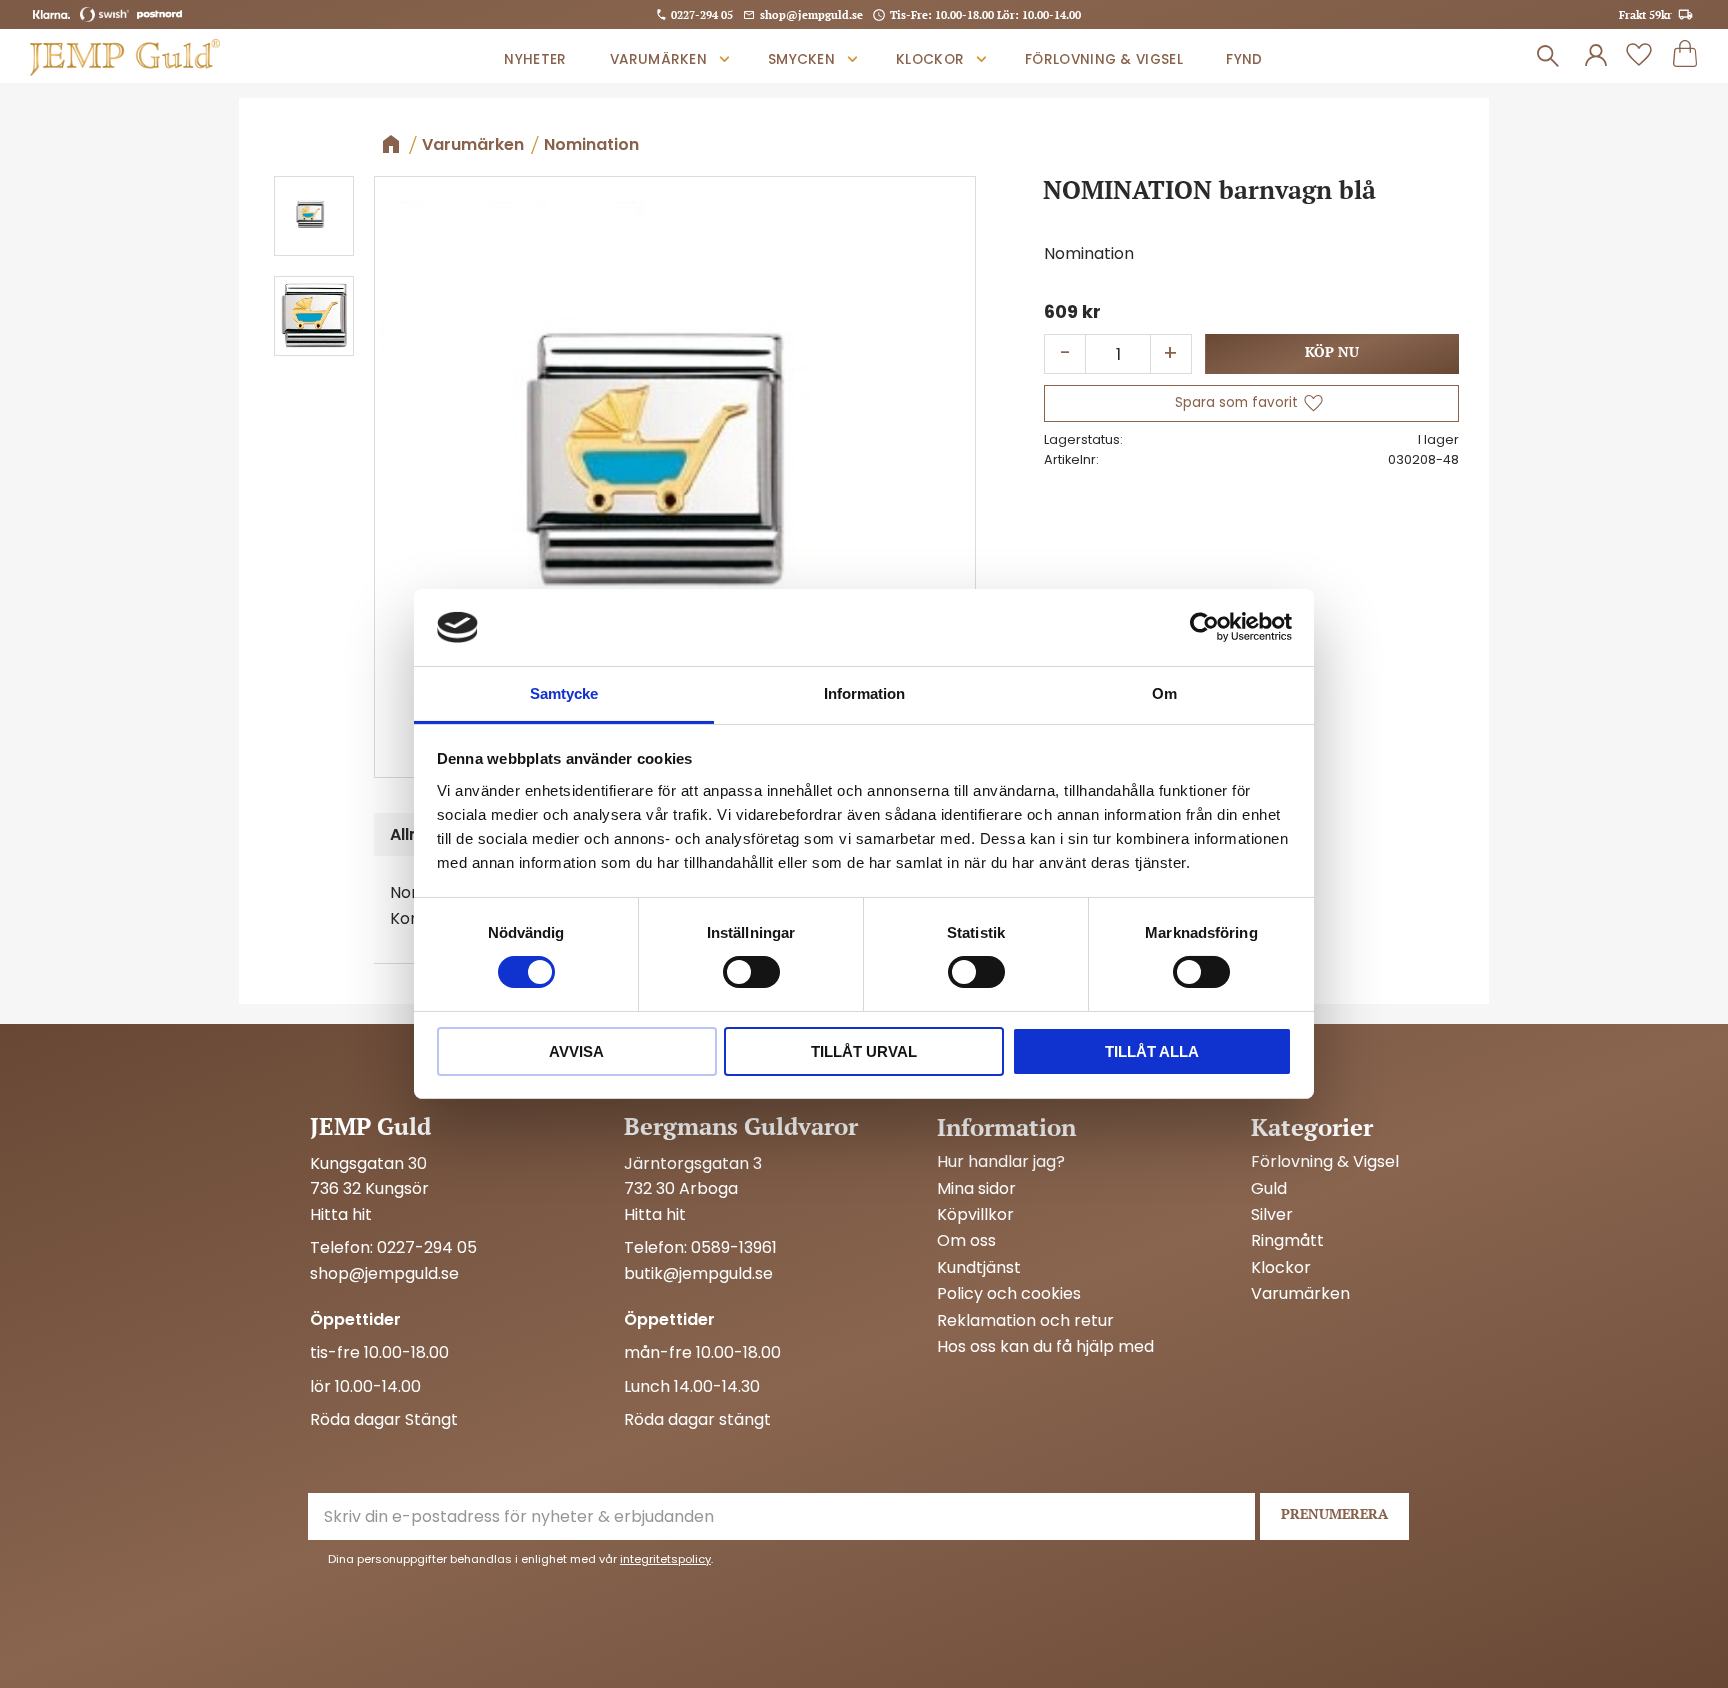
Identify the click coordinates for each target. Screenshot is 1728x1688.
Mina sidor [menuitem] (976, 1189)
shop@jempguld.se (811, 14)
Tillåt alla (1152, 1051)
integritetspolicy (665, 1559)
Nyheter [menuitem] (535, 59)
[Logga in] (1596, 56)
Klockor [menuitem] (930, 59)
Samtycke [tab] (564, 693)
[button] (1639, 56)
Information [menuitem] (1006, 1127)
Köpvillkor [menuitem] (975, 1215)
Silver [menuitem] (1272, 1215)
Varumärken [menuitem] (658, 59)
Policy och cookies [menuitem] (1009, 1294)
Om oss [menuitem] (966, 1241)
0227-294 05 (702, 14)
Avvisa (576, 1051)
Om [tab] (1164, 693)
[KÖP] (1332, 354)
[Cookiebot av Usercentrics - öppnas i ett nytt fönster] (1204, 627)
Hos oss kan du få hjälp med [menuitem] (1045, 1347)
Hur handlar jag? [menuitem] (1001, 1162)
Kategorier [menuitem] (1312, 1127)
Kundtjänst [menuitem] (979, 1268)
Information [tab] (864, 693)
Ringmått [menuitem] (1287, 1241)
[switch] (751, 972)
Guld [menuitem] (1269, 1189)
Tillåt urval (864, 1051)
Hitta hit (341, 1214)
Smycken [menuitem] (801, 59)
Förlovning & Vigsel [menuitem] (1104, 59)
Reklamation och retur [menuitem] (1025, 1321)
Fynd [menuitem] (1244, 59)
